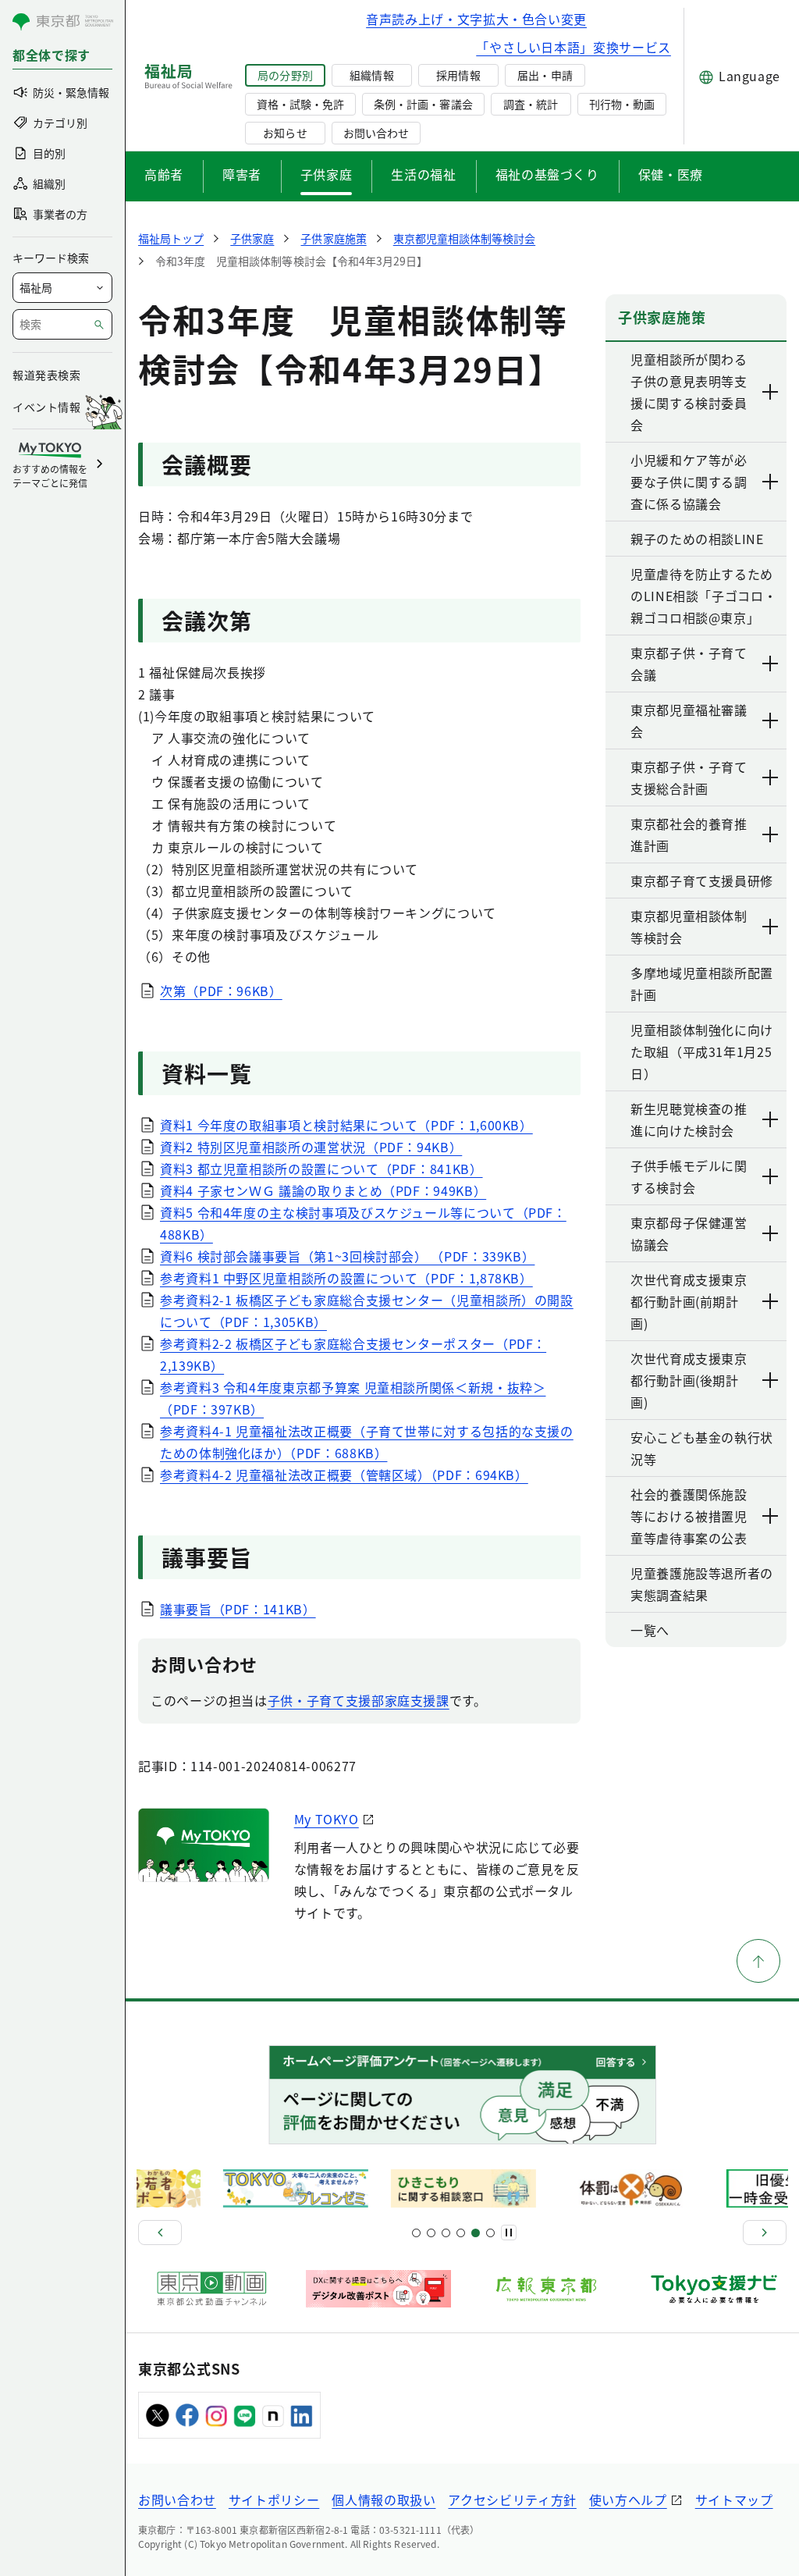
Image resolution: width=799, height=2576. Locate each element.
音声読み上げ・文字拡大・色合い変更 (476, 19)
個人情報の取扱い (384, 2500)
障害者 (242, 174)
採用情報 (458, 75)
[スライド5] (431, 2233)
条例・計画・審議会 (423, 104)
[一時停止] (509, 2233)
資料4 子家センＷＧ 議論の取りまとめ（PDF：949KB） (323, 1190)
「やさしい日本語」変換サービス (574, 47)
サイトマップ (734, 2500)
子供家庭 (327, 174)
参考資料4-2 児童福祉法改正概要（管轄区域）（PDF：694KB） (344, 1475)
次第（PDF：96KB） (221, 991)
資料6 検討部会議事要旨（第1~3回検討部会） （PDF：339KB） (347, 1256)
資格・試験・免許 (300, 104)
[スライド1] (416, 2233)
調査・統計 (531, 104)
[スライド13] (461, 2233)
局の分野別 (285, 75)
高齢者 (164, 174)
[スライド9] (446, 2233)
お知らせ (285, 133)
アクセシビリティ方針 (512, 2500)
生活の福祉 (423, 174)
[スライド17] (476, 2233)
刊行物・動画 (622, 104)
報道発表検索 (46, 375)
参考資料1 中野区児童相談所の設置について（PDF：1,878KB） (346, 1278)
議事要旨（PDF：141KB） (238, 1609)
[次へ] (765, 2233)
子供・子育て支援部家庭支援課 (359, 1700)
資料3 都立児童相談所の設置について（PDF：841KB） (321, 1169)
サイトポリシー (274, 2500)
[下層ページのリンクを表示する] (771, 392)
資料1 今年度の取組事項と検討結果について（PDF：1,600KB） (346, 1125)
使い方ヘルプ (628, 2500)
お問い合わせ (376, 133)
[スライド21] (490, 2233)
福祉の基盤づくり (547, 174)
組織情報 (371, 75)
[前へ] (160, 2233)
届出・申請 (545, 75)
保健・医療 (671, 174)
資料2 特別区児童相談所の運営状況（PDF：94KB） (311, 1147)
